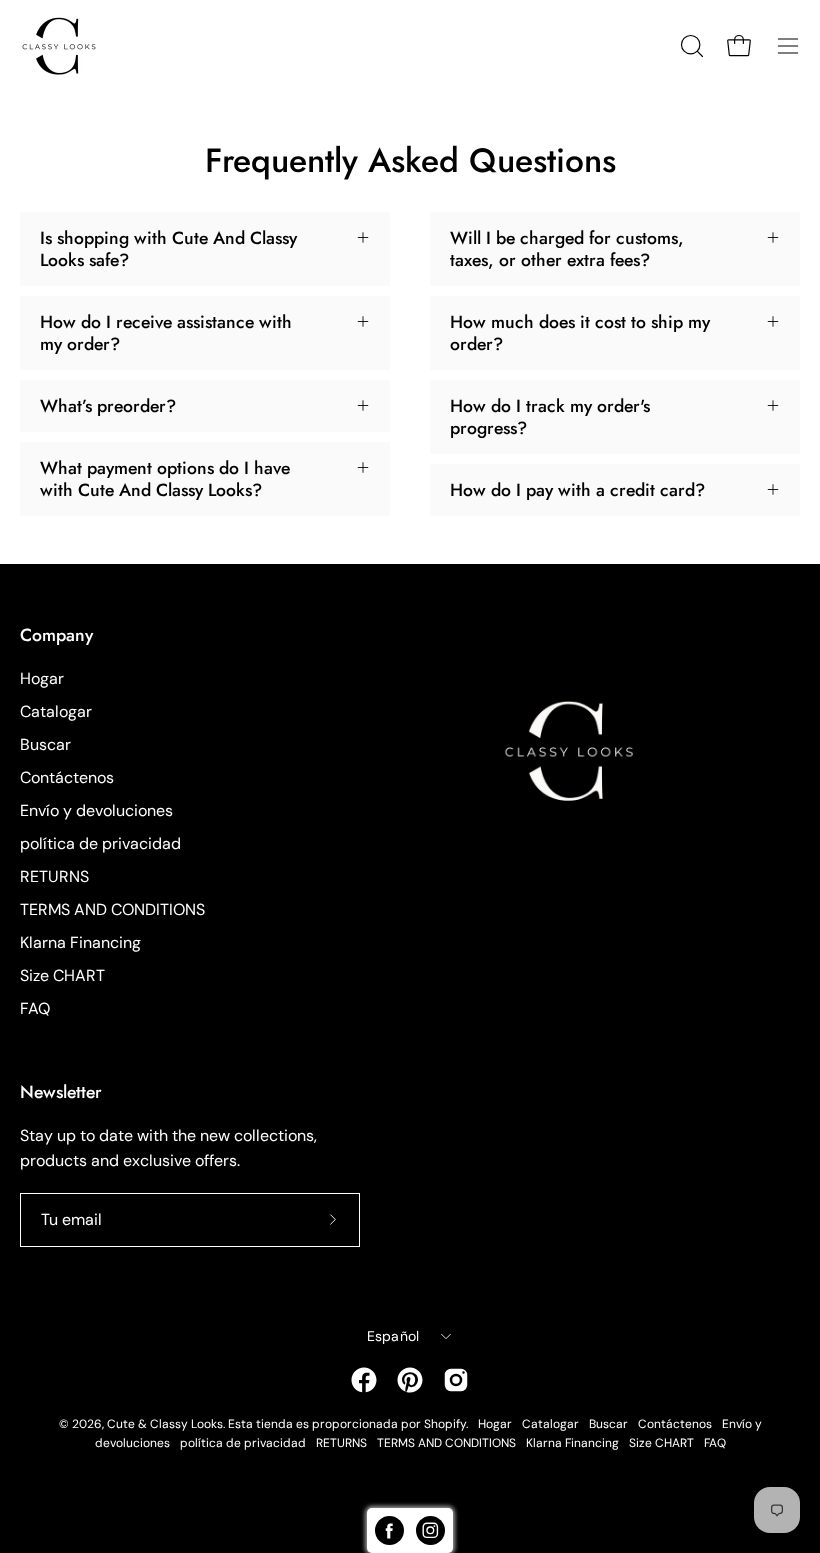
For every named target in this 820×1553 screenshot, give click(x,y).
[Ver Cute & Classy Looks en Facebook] (364, 1380)
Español (393, 1336)
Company (56, 635)
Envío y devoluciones (96, 810)
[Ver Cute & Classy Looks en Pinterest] (410, 1380)
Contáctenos (67, 777)
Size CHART (62, 975)
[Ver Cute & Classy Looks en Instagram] (456, 1380)
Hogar (42, 678)
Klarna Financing (80, 942)
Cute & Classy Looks (165, 1424)
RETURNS (54, 876)
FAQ (35, 1008)
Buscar (45, 744)
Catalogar (56, 711)
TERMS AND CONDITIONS (112, 909)
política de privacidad (100, 843)
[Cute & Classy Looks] (75, 46)
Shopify (445, 1424)
